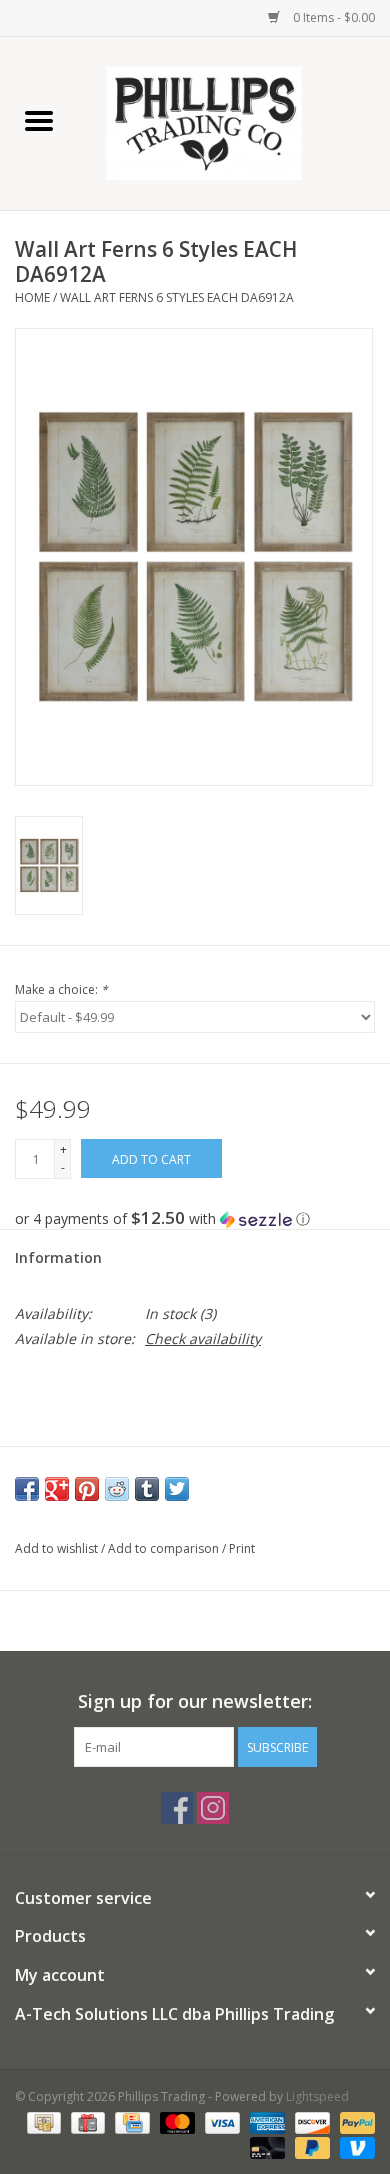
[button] (195, 1219)
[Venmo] (354, 2146)
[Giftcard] (86, 2121)
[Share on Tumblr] (147, 1489)
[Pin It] (87, 1489)
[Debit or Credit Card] (265, 2146)
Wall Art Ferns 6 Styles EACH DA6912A (177, 297)
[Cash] (42, 2121)
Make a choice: (61, 989)
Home (32, 297)
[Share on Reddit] (117, 1489)
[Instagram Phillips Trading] (213, 1808)
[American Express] (265, 2121)
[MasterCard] (175, 2121)
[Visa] (220, 2121)
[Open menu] (39, 120)
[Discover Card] (310, 2121)
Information (58, 1257)
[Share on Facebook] (27, 1489)
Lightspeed (317, 2096)
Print (242, 1548)
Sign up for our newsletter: (195, 1701)
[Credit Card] (130, 2121)
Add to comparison (165, 1548)
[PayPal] (354, 2121)
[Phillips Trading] (234, 121)
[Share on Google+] (57, 1489)
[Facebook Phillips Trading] (177, 1808)
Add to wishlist (58, 1548)
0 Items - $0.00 (332, 17)
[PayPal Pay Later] (310, 2146)
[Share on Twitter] (177, 1489)
